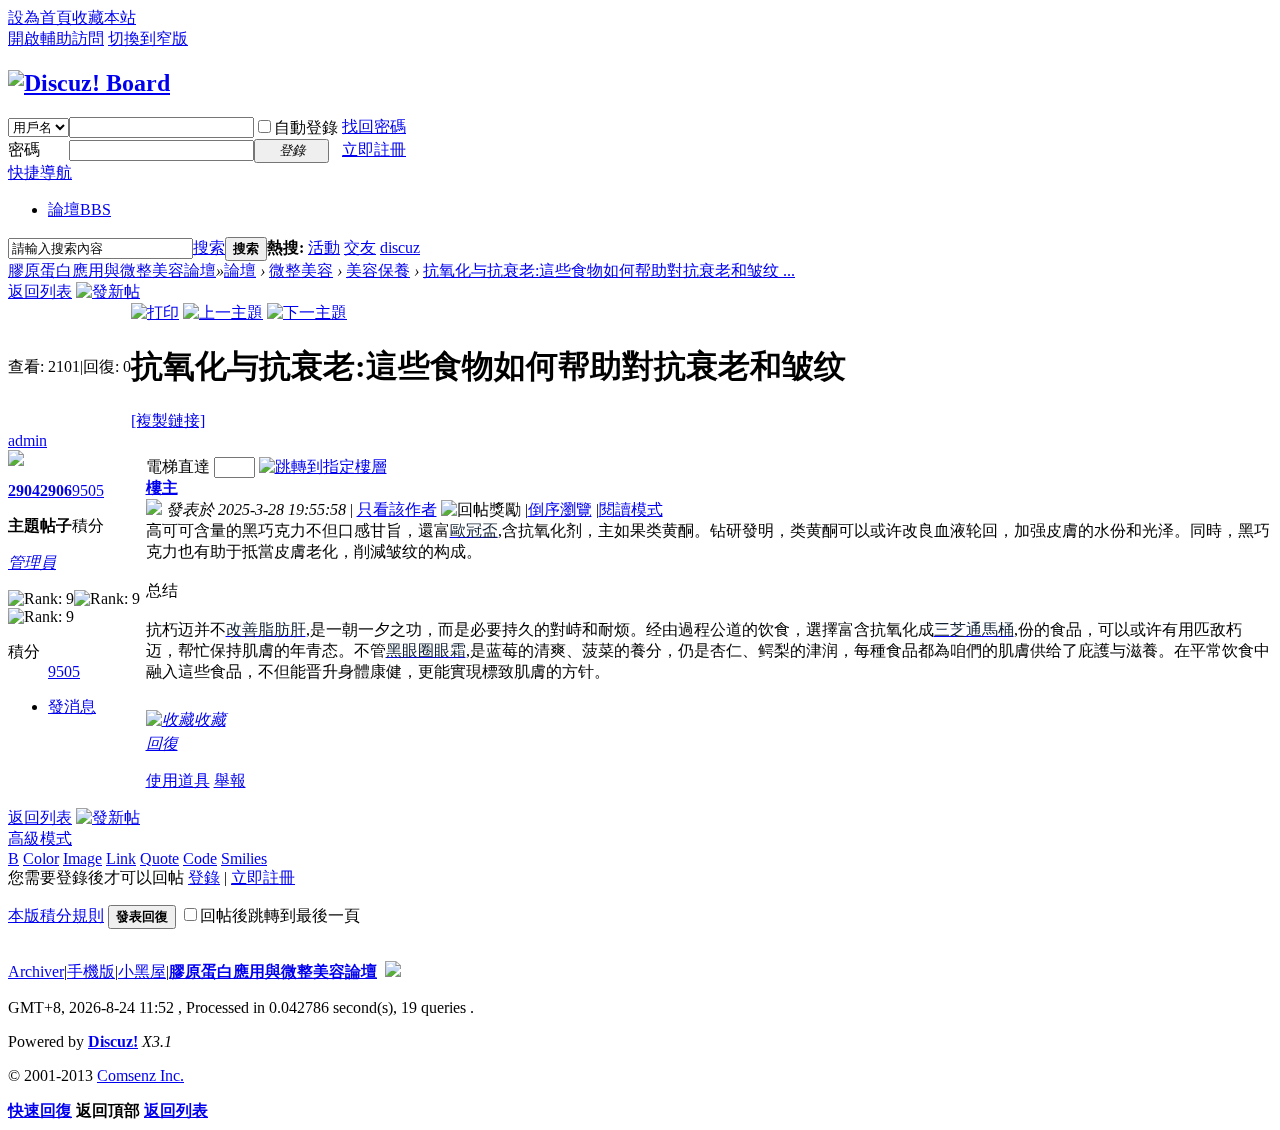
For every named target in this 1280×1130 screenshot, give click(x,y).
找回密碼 (374, 126)
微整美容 (301, 270)
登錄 (204, 877)
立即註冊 (374, 149)
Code (200, 858)
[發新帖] (108, 291)
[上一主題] (223, 312)
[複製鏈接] (168, 420)
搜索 (209, 247)
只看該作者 (397, 509)
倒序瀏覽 (560, 509)
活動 (324, 247)
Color (41, 858)
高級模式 (40, 838)
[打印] (155, 312)
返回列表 (40, 291)
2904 (24, 490)
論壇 (79, 209)
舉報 (230, 780)
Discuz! (113, 1041)
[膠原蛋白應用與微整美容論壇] (89, 83)
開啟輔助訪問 (56, 38)
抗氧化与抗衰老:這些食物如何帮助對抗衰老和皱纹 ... (609, 270)
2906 (56, 490)
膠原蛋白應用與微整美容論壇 (112, 270)
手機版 (91, 971)
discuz (400, 247)
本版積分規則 (56, 915)
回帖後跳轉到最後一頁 (280, 915)
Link (121, 858)
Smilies (244, 858)
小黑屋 (142, 971)
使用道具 (178, 780)
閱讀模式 (631, 509)
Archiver (36, 971)
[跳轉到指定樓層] (323, 466)
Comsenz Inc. (140, 1075)
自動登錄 (306, 127)
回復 (162, 743)
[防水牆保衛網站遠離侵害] (393, 971)
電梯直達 (178, 466)
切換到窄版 (148, 38)
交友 (360, 247)
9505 (88, 490)
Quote (159, 858)
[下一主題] (307, 312)
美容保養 (378, 270)
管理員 (32, 562)
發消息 (72, 706)
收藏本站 (104, 17)
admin (27, 440)
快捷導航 (40, 172)
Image (82, 858)
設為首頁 (40, 17)
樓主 (162, 487)
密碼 (24, 149)
